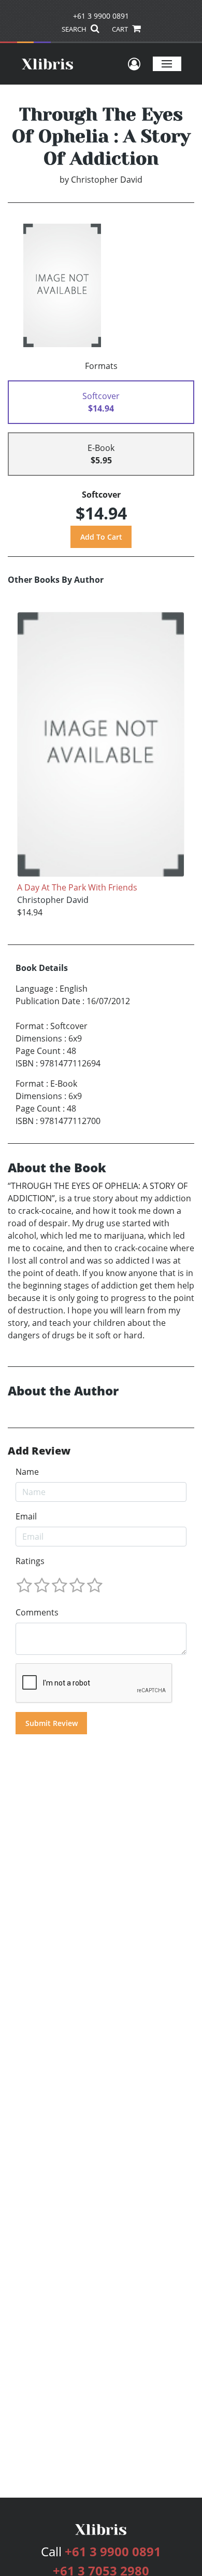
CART (121, 29)
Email (26, 1516)
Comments (37, 1612)
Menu (167, 64)
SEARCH (75, 29)
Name (27, 1472)
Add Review (39, 1451)
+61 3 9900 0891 (101, 16)
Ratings (30, 1561)
